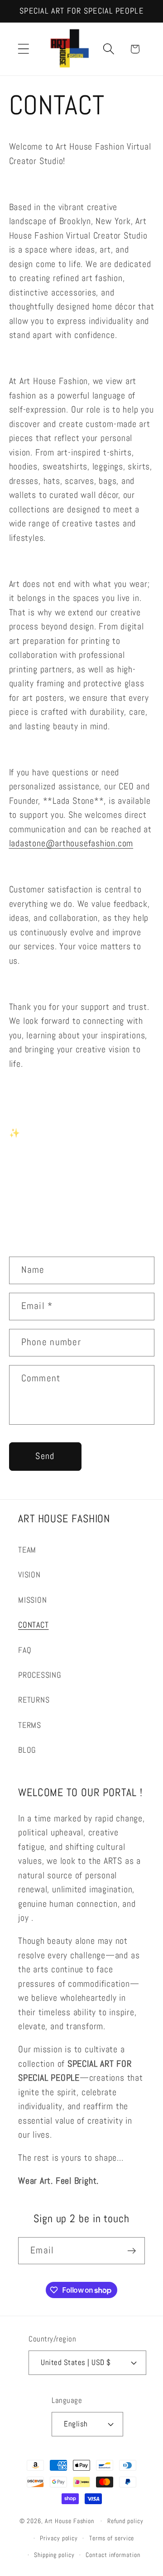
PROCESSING (40, 1675)
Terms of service (112, 2538)
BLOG (27, 1750)
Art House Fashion (70, 2521)
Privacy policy (59, 2538)
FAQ (25, 1650)
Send (45, 1456)
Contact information (113, 2555)
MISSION (32, 1600)
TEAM (27, 1550)
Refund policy (125, 2521)
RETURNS (34, 1700)
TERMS (30, 1725)
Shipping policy (54, 2555)
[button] (23, 49)
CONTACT (33, 1625)
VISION (29, 1574)
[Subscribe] (132, 2251)
